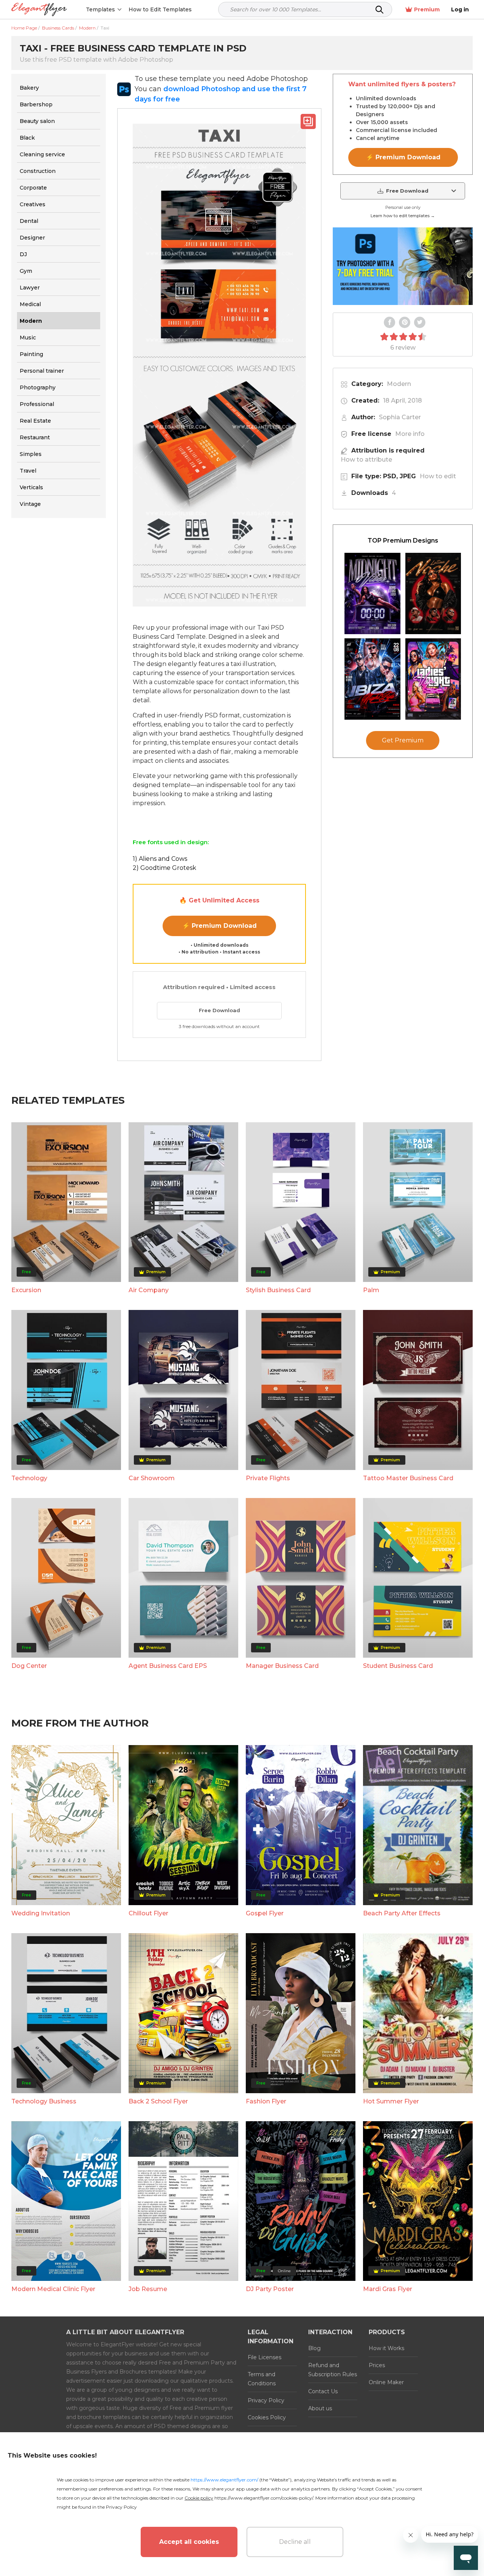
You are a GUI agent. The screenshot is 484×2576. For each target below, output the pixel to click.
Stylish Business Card (278, 1290)
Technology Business (44, 2101)
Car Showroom (152, 1478)
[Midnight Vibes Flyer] (372, 593)
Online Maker (386, 2382)
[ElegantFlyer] (39, 10)
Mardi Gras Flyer (388, 2289)
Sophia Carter (400, 417)
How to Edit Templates (160, 9)
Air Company (149, 1290)
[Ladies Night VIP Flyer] (433, 679)
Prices (377, 2365)
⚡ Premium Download (220, 926)
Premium (427, 9)
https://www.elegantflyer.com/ (224, 2480)
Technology (29, 1478)
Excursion (26, 1290)
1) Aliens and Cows (160, 859)
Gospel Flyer (265, 1913)
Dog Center (29, 1666)
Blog (314, 2348)
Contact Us (323, 2391)
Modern (399, 384)
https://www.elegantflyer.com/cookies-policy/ (264, 2498)
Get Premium (403, 740)
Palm (371, 1290)
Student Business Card (398, 1666)
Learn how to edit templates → (403, 216)
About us (320, 2408)
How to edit (438, 476)
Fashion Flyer (266, 2101)
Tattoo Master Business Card (408, 1478)
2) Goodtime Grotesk (164, 868)
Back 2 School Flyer (158, 2101)
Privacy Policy (266, 2400)
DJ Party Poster (270, 2289)
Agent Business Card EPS (168, 1666)
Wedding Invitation (41, 1913)
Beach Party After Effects (402, 1913)
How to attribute (366, 460)
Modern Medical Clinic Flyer (53, 2289)
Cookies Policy (267, 2417)
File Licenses (264, 2357)
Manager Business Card (282, 1666)
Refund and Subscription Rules (333, 2370)
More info (410, 434)
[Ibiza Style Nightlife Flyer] (372, 679)
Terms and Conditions (262, 2379)
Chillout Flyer (148, 1913)
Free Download (220, 1010)
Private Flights (268, 1478)
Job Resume (148, 2289)
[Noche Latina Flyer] (433, 593)
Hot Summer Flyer (391, 2101)
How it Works (386, 2348)
